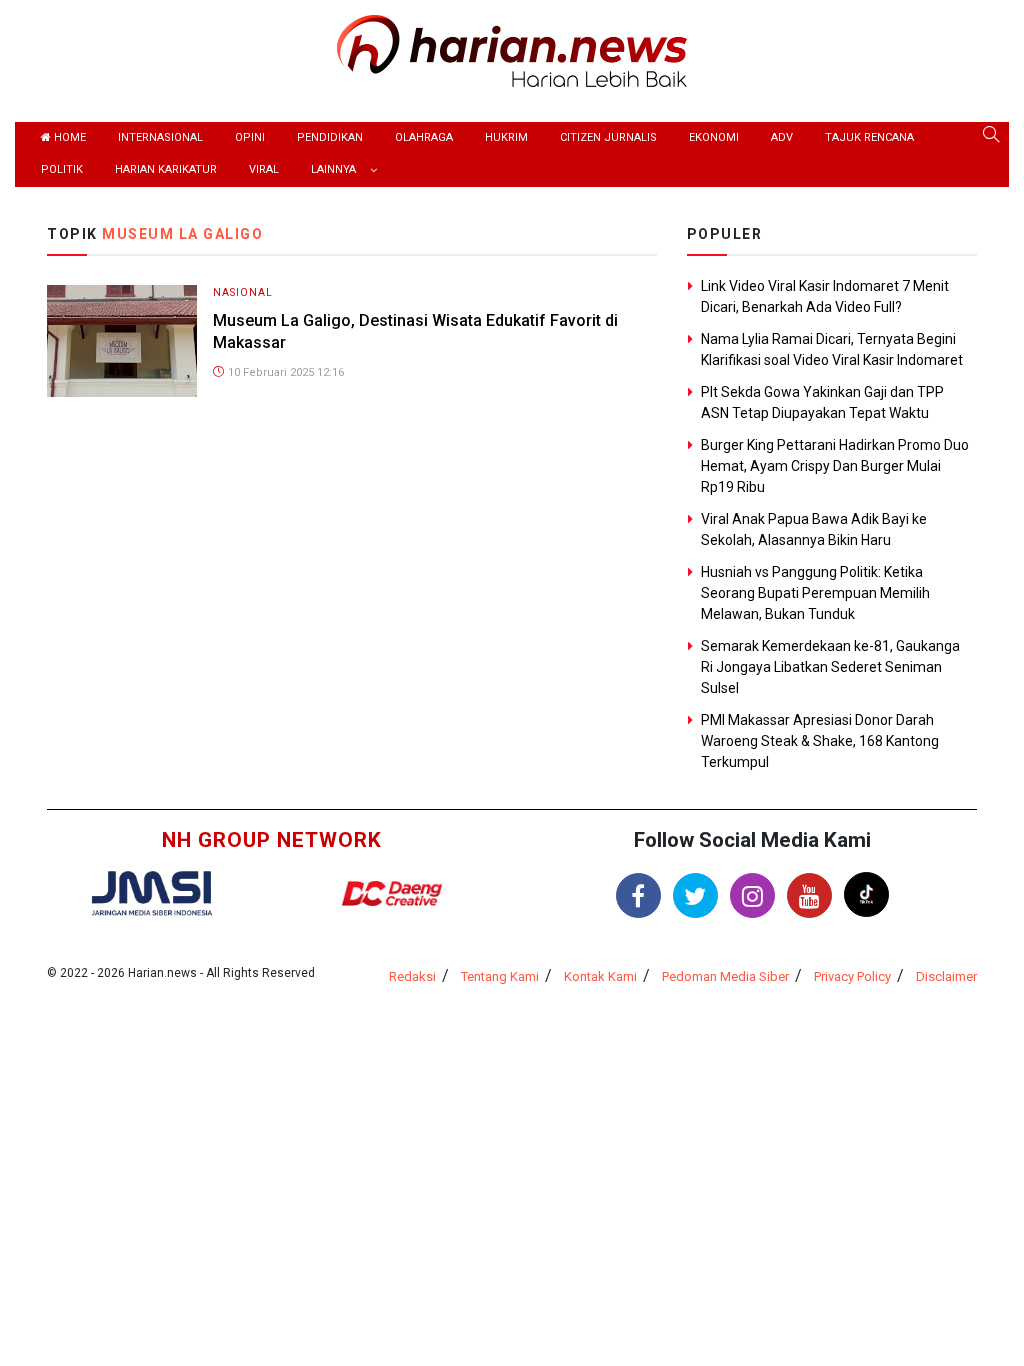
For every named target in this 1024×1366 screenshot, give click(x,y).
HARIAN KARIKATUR (166, 169)
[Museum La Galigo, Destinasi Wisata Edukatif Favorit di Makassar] (122, 339)
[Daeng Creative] (392, 893)
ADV (782, 137)
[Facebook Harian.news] (638, 895)
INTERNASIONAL (160, 137)
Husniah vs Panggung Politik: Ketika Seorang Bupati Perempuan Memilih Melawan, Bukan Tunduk (815, 593)
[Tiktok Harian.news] (866, 894)
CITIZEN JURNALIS (608, 137)
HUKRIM (506, 137)
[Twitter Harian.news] (695, 895)
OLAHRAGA (424, 137)
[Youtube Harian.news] (809, 895)
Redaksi (412, 976)
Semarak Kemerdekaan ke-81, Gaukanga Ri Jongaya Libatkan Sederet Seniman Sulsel (830, 667)
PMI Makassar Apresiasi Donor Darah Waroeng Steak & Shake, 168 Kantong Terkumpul (820, 741)
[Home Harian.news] (512, 49)
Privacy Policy (852, 976)
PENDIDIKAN (330, 137)
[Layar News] (152, 891)
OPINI (250, 137)
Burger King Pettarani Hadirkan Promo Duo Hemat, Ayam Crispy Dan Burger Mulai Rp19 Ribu (835, 466)
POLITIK (62, 169)
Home (68, 137)
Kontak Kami (600, 976)
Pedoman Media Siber (725, 976)
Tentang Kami (500, 976)
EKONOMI (714, 137)
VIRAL (264, 169)
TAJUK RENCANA (869, 137)
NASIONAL (243, 292)
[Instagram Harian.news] (752, 895)
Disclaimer (946, 976)
